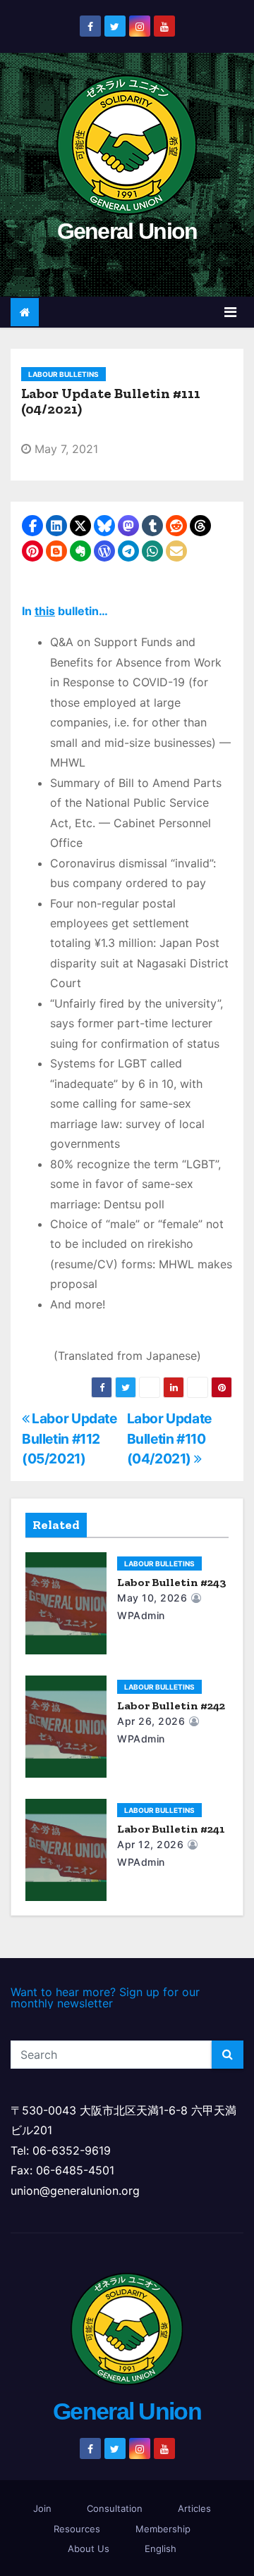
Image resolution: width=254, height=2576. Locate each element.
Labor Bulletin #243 (172, 1582)
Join (42, 2508)
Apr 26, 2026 (151, 1721)
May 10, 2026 (152, 1598)
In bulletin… (65, 611)
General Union (127, 231)
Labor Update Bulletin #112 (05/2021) (69, 1438)
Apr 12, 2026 (150, 1844)
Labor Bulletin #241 (171, 1829)
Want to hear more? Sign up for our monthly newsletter (105, 1998)
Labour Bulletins (64, 374)
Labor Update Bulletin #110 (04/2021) (169, 1438)
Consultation (115, 2508)
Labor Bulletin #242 (171, 1705)
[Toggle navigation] (230, 312)
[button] (32, 526)
